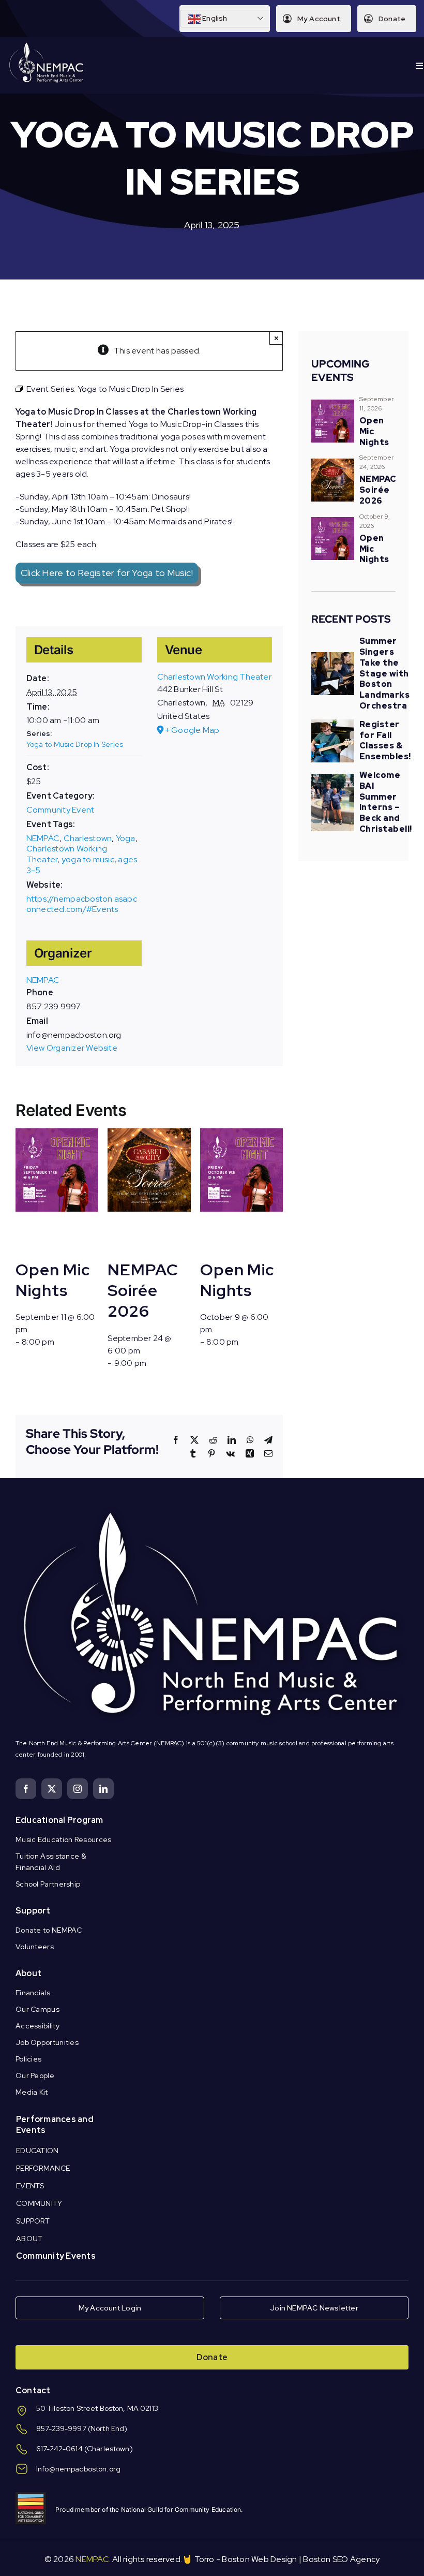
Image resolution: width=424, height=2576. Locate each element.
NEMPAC (43, 838)
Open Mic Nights (52, 1280)
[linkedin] (103, 1789)
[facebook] (26, 1789)
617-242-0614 (59, 2449)
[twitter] (52, 1789)
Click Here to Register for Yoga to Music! (107, 573)
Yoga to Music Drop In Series (75, 744)
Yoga (126, 838)
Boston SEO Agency (341, 2559)
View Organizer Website (72, 1048)
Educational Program (59, 1820)
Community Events (56, 2256)
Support (33, 1911)
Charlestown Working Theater (214, 677)
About (28, 1973)
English (214, 18)
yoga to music (88, 859)
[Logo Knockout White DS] (47, 45)
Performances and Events (55, 2125)
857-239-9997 (61, 2428)
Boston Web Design (259, 2559)
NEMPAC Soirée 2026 (143, 1290)
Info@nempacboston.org (78, 2469)
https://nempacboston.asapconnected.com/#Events (82, 904)
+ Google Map (192, 730)
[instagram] (78, 1789)
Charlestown (88, 838)
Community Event (60, 810)
